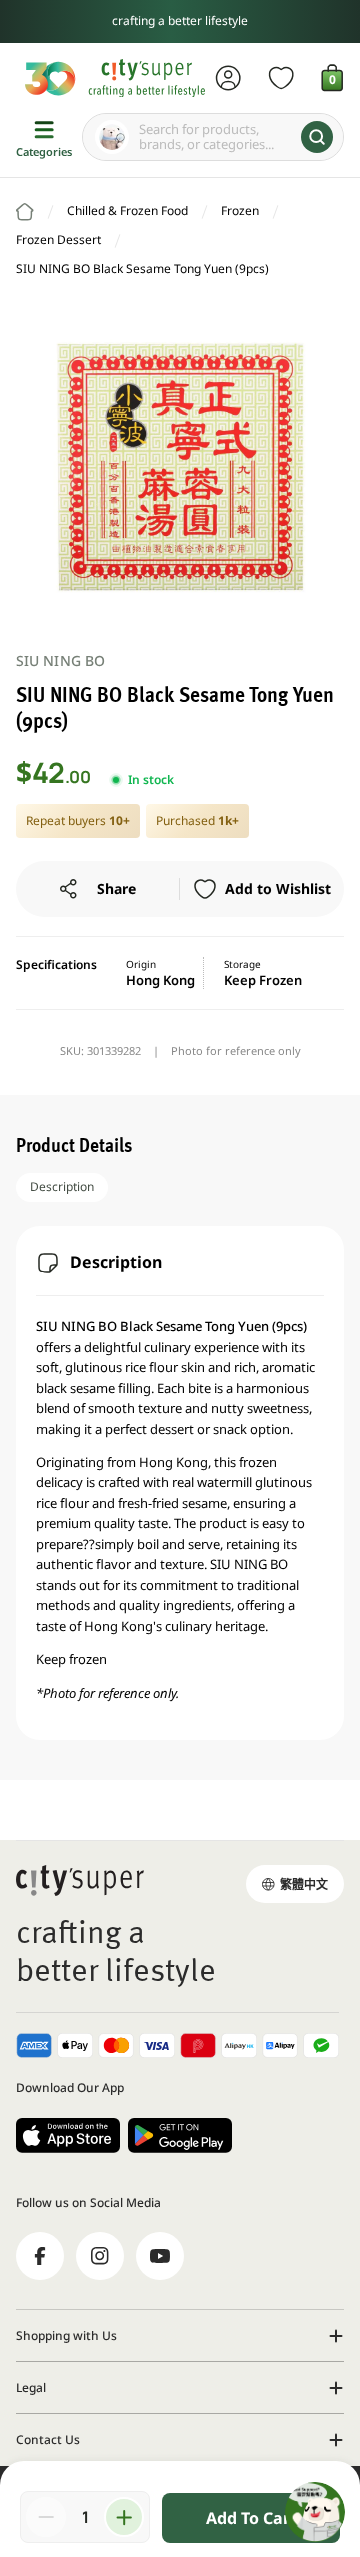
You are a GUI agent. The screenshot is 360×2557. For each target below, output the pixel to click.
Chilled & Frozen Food (127, 210)
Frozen (240, 210)
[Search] (317, 137)
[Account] (228, 78)
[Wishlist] (281, 78)
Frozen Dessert (58, 239)
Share (116, 888)
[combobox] (213, 137)
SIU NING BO (60, 660)
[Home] (25, 212)
